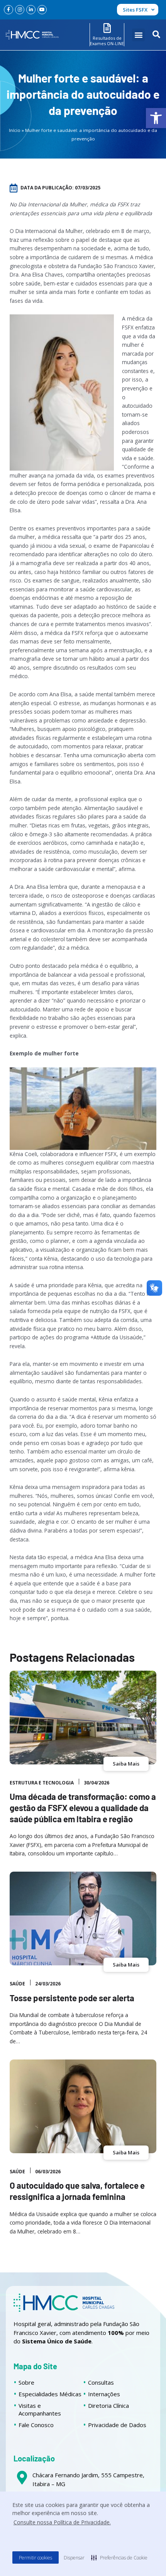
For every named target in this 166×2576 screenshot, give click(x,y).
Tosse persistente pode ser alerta (72, 1998)
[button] (156, 118)
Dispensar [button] (74, 2558)
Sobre (26, 2382)
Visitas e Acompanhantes (40, 2409)
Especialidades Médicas (50, 2394)
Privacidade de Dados (117, 2425)
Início (15, 130)
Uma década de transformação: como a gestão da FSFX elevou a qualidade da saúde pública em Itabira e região (83, 1807)
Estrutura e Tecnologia (42, 1783)
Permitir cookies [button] (36, 2558)
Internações (104, 2394)
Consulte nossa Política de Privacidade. (62, 2522)
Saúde (17, 1984)
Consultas (101, 2382)
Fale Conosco (36, 2425)
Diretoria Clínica (108, 2406)
